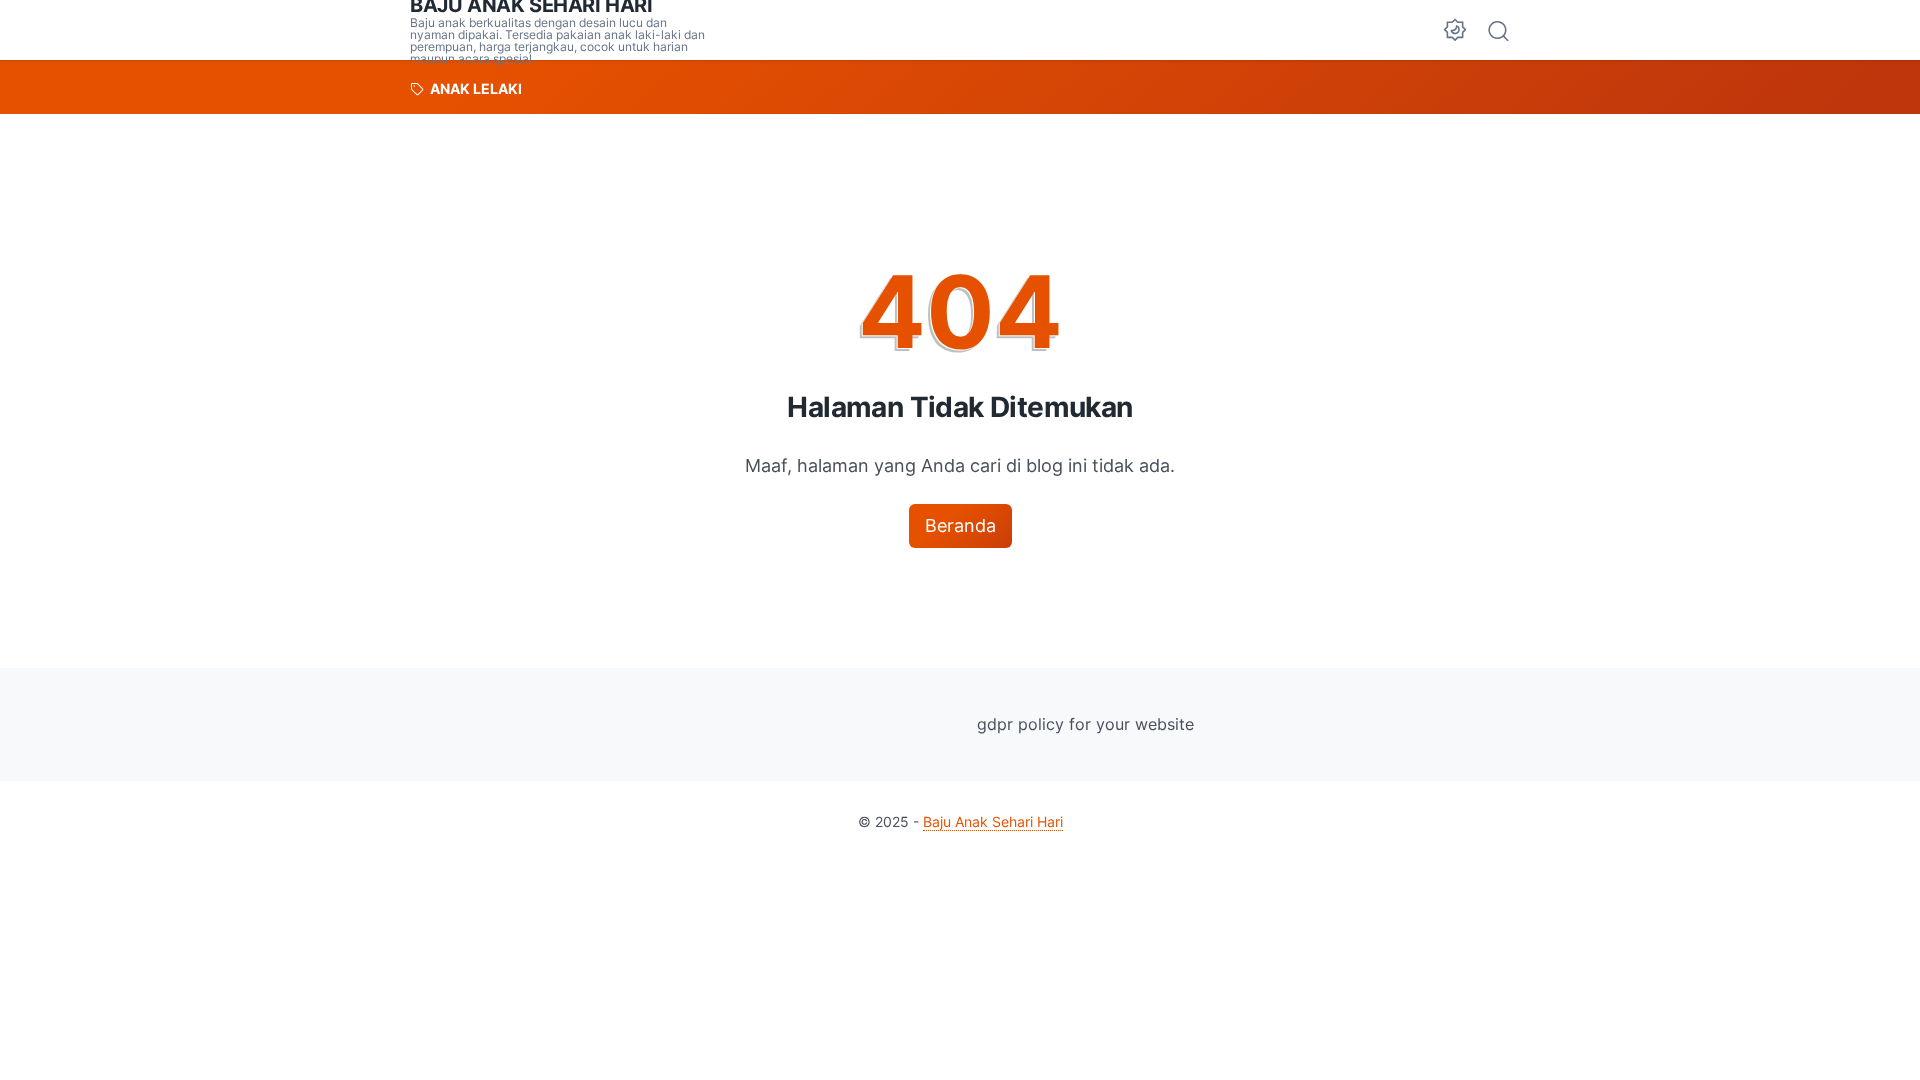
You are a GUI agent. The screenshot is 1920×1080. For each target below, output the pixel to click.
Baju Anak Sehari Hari (993, 821)
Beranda (960, 525)
